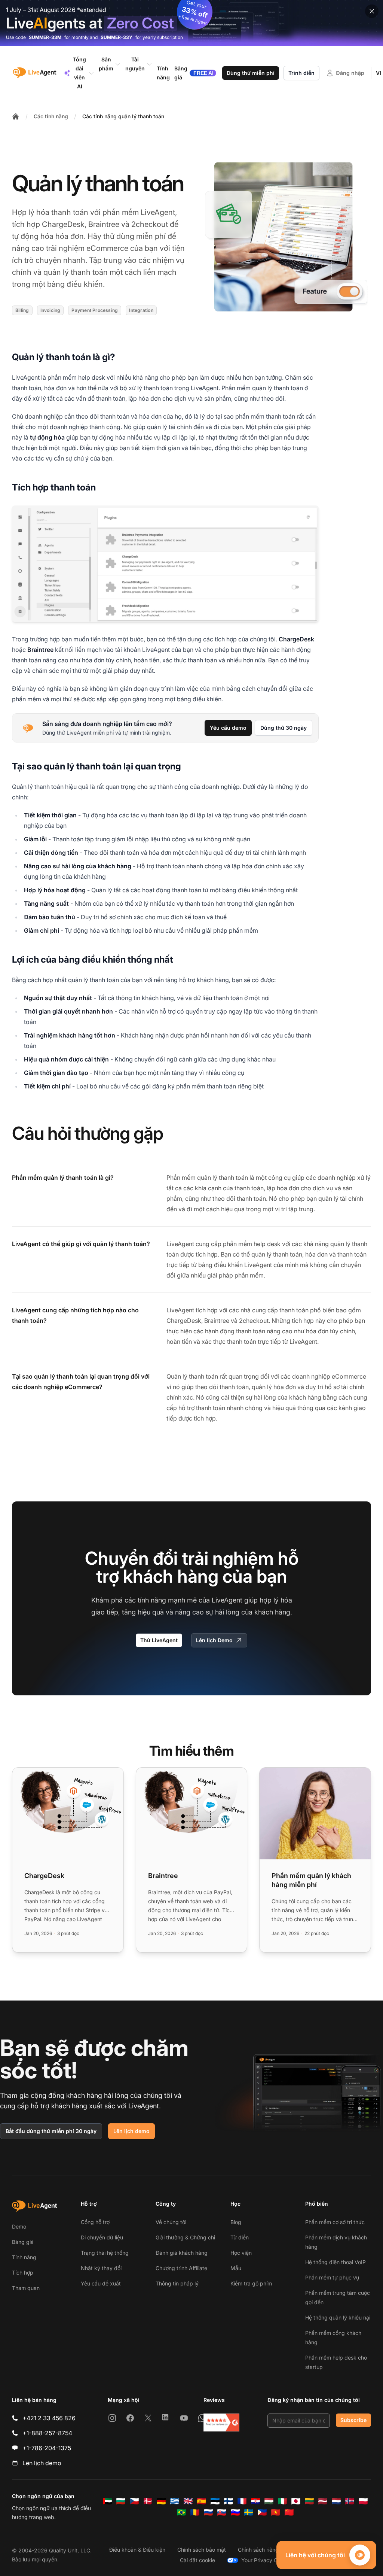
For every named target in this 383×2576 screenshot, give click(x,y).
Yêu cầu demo (228, 728)
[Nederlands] (336, 2501)
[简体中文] (289, 2512)
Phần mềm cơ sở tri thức (335, 2222)
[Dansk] (148, 2501)
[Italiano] (282, 2501)
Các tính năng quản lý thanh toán (123, 116)
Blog (236, 2222)
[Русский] (208, 2512)
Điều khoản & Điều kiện (137, 2550)
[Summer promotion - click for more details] (191, 23)
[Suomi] (229, 2501)
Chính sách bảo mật (202, 2550)
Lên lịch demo (131, 2131)
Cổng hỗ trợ (95, 2222)
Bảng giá (23, 2242)
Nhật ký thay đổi (101, 2268)
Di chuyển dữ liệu (102, 2237)
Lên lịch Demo (214, 1640)
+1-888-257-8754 (47, 2433)
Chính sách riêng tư (262, 2550)
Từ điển (240, 2237)
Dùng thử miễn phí (251, 73)
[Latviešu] (323, 2501)
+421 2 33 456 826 (49, 2418)
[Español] (202, 2501)
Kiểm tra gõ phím (251, 2283)
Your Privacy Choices (267, 2560)
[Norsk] (350, 2501)
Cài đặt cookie (197, 2560)
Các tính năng (51, 116)
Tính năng (24, 2257)
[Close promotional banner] (372, 11)
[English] (188, 2501)
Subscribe (353, 2420)
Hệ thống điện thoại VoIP (335, 2262)
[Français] (242, 2501)
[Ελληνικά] (175, 2501)
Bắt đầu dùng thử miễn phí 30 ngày (51, 2131)
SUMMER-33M (45, 37)
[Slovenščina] (235, 2512)
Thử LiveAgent (159, 1640)
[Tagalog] (262, 2512)
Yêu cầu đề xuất (101, 2283)
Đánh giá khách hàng (182, 2253)
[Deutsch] (161, 2501)
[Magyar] (269, 2501)
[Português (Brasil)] (181, 2512)
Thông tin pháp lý (177, 2283)
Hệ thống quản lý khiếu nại (338, 2317)
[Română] (195, 2512)
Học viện (241, 2253)
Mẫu (236, 2268)
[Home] (16, 116)
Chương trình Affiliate (181, 2268)
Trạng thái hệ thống (105, 2253)
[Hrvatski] (255, 2501)
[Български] (121, 2501)
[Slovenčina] (222, 2512)
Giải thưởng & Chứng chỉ (185, 2237)
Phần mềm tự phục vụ (332, 2277)
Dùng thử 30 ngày (284, 728)
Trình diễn (301, 73)
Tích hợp (23, 2273)
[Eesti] (215, 2501)
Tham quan (26, 2288)
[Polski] (363, 2501)
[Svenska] (249, 2512)
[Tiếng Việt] (276, 2512)
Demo (19, 2226)
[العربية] (107, 2501)
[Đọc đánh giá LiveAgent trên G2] (221, 2422)
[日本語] (296, 2501)
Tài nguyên (135, 64)
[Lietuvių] (309, 2501)
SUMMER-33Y (117, 37)
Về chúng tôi (171, 2222)
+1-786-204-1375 (47, 2448)
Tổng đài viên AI (79, 73)
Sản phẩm (106, 64)
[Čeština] (134, 2501)
